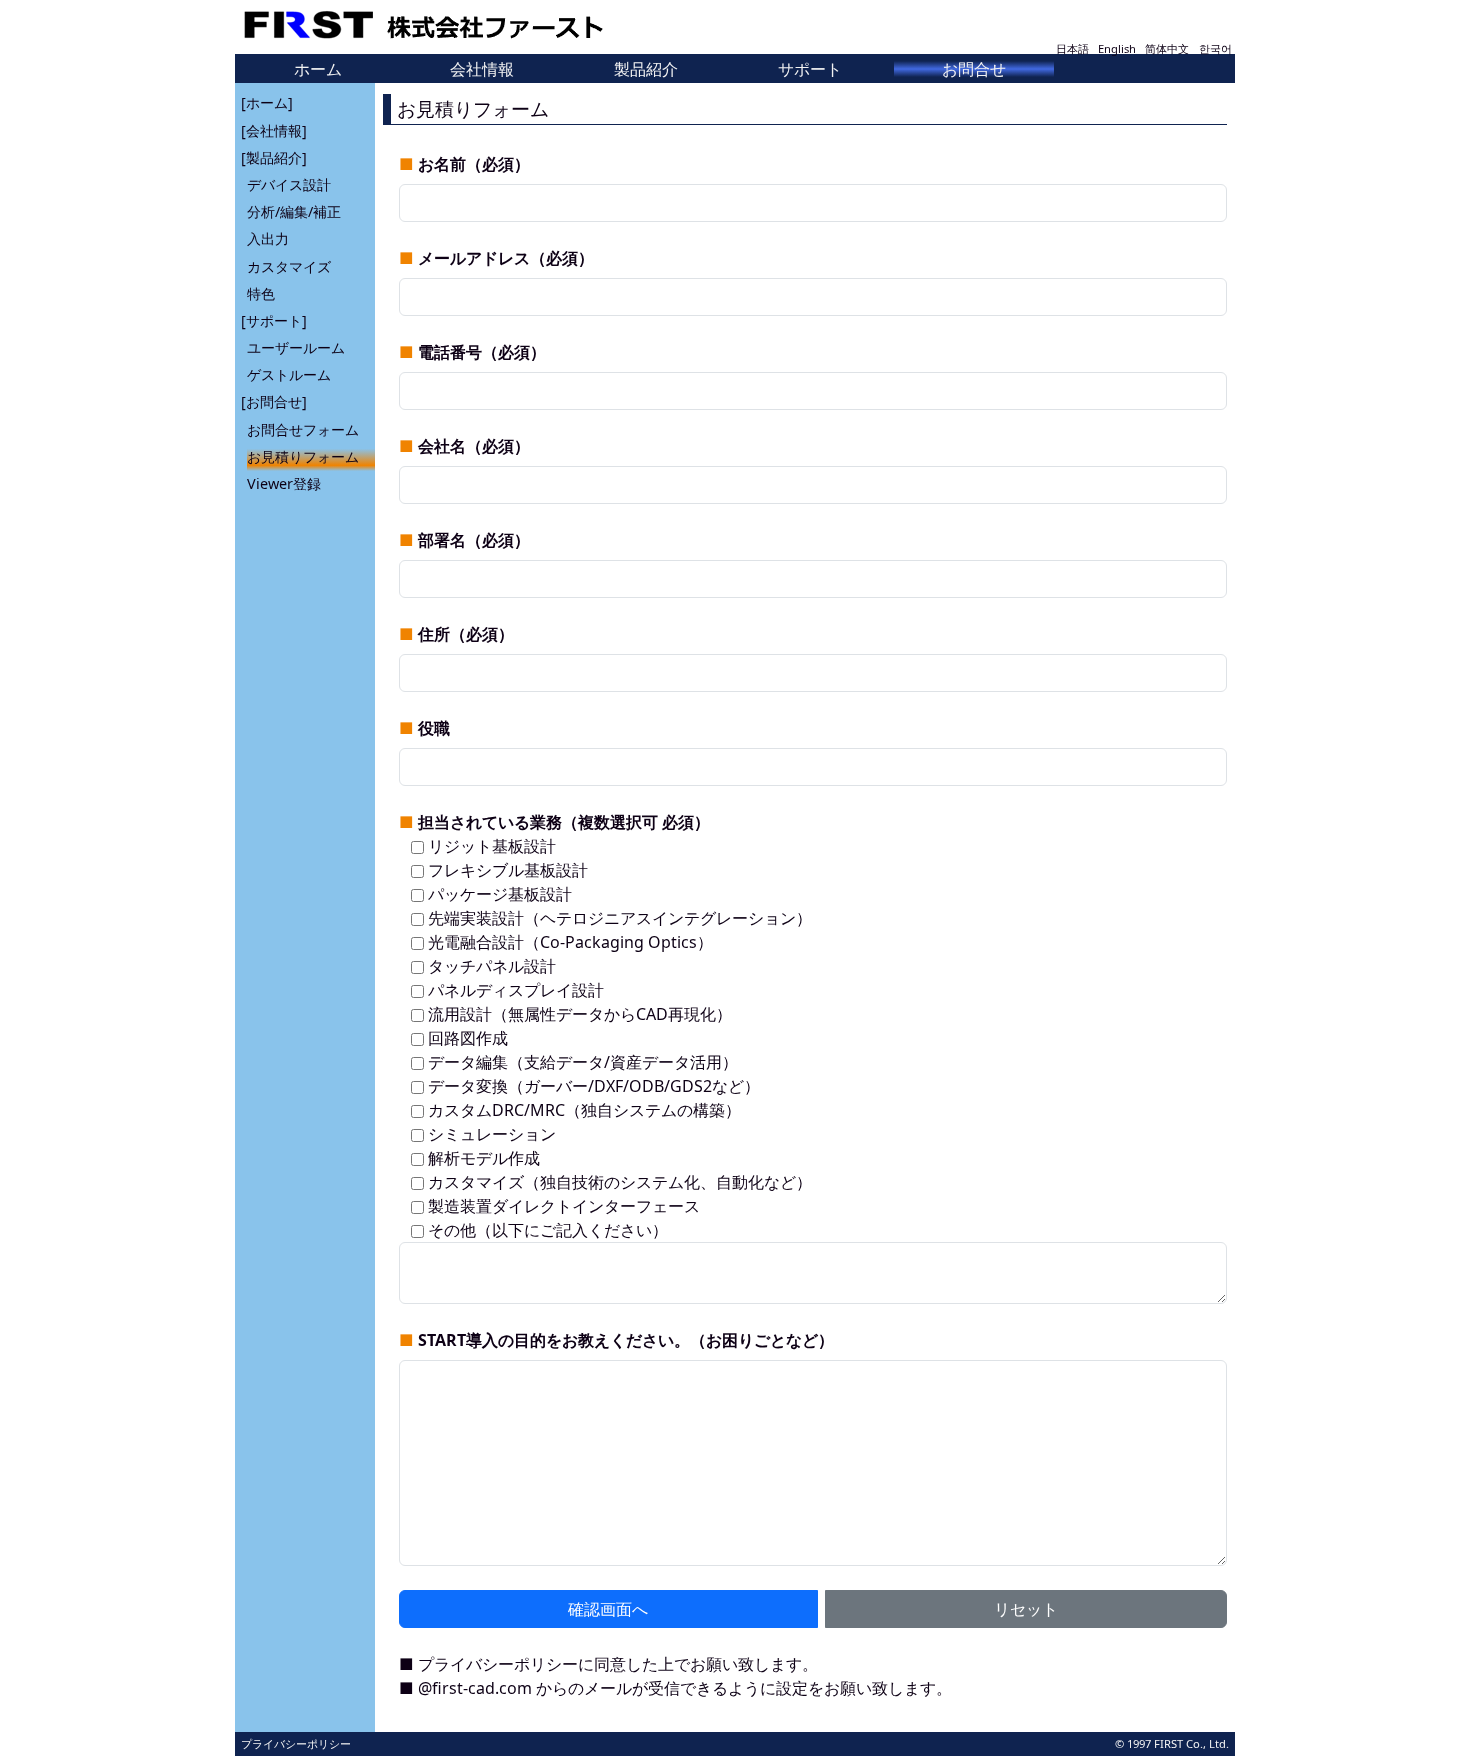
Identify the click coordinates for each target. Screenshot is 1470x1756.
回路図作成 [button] (466, 1038)
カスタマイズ (289, 266)
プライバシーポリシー (498, 1664)
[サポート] (274, 320)
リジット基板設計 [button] (490, 846)
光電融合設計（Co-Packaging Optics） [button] (568, 942)
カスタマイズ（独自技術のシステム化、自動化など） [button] (618, 1182)
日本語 (1072, 48)
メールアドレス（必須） (506, 258)
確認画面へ (608, 1609)
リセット (1026, 1609)
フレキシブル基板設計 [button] (506, 870)
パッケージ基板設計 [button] (498, 894)
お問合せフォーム (303, 429)
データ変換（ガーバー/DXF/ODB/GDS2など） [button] (592, 1086)
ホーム (318, 69)
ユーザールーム (296, 347)
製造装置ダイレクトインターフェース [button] (562, 1206)
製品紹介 (646, 69)
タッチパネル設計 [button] (490, 966)
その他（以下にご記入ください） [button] (546, 1230)
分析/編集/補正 (294, 211)
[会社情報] (274, 130)
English (1117, 48)
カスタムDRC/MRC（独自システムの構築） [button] (582, 1110)
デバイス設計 (289, 184)
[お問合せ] (274, 401)
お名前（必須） (474, 164)
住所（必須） (466, 634)
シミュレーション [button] (490, 1134)
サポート (810, 69)
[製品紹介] (274, 157)
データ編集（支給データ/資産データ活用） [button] (581, 1062)
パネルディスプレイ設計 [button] (514, 990)
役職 (434, 728)
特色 (261, 293)
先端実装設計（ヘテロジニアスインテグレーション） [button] (618, 918)
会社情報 (482, 69)
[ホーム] (267, 102)
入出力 (268, 238)
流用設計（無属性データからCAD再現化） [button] (578, 1014)
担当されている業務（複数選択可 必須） (564, 822)
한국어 (1215, 48)
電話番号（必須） (482, 352)
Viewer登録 (284, 483)
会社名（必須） (474, 446)
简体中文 (1167, 48)
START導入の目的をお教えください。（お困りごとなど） (626, 1340)
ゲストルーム (289, 374)
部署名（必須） (474, 540)
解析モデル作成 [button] (482, 1158)
